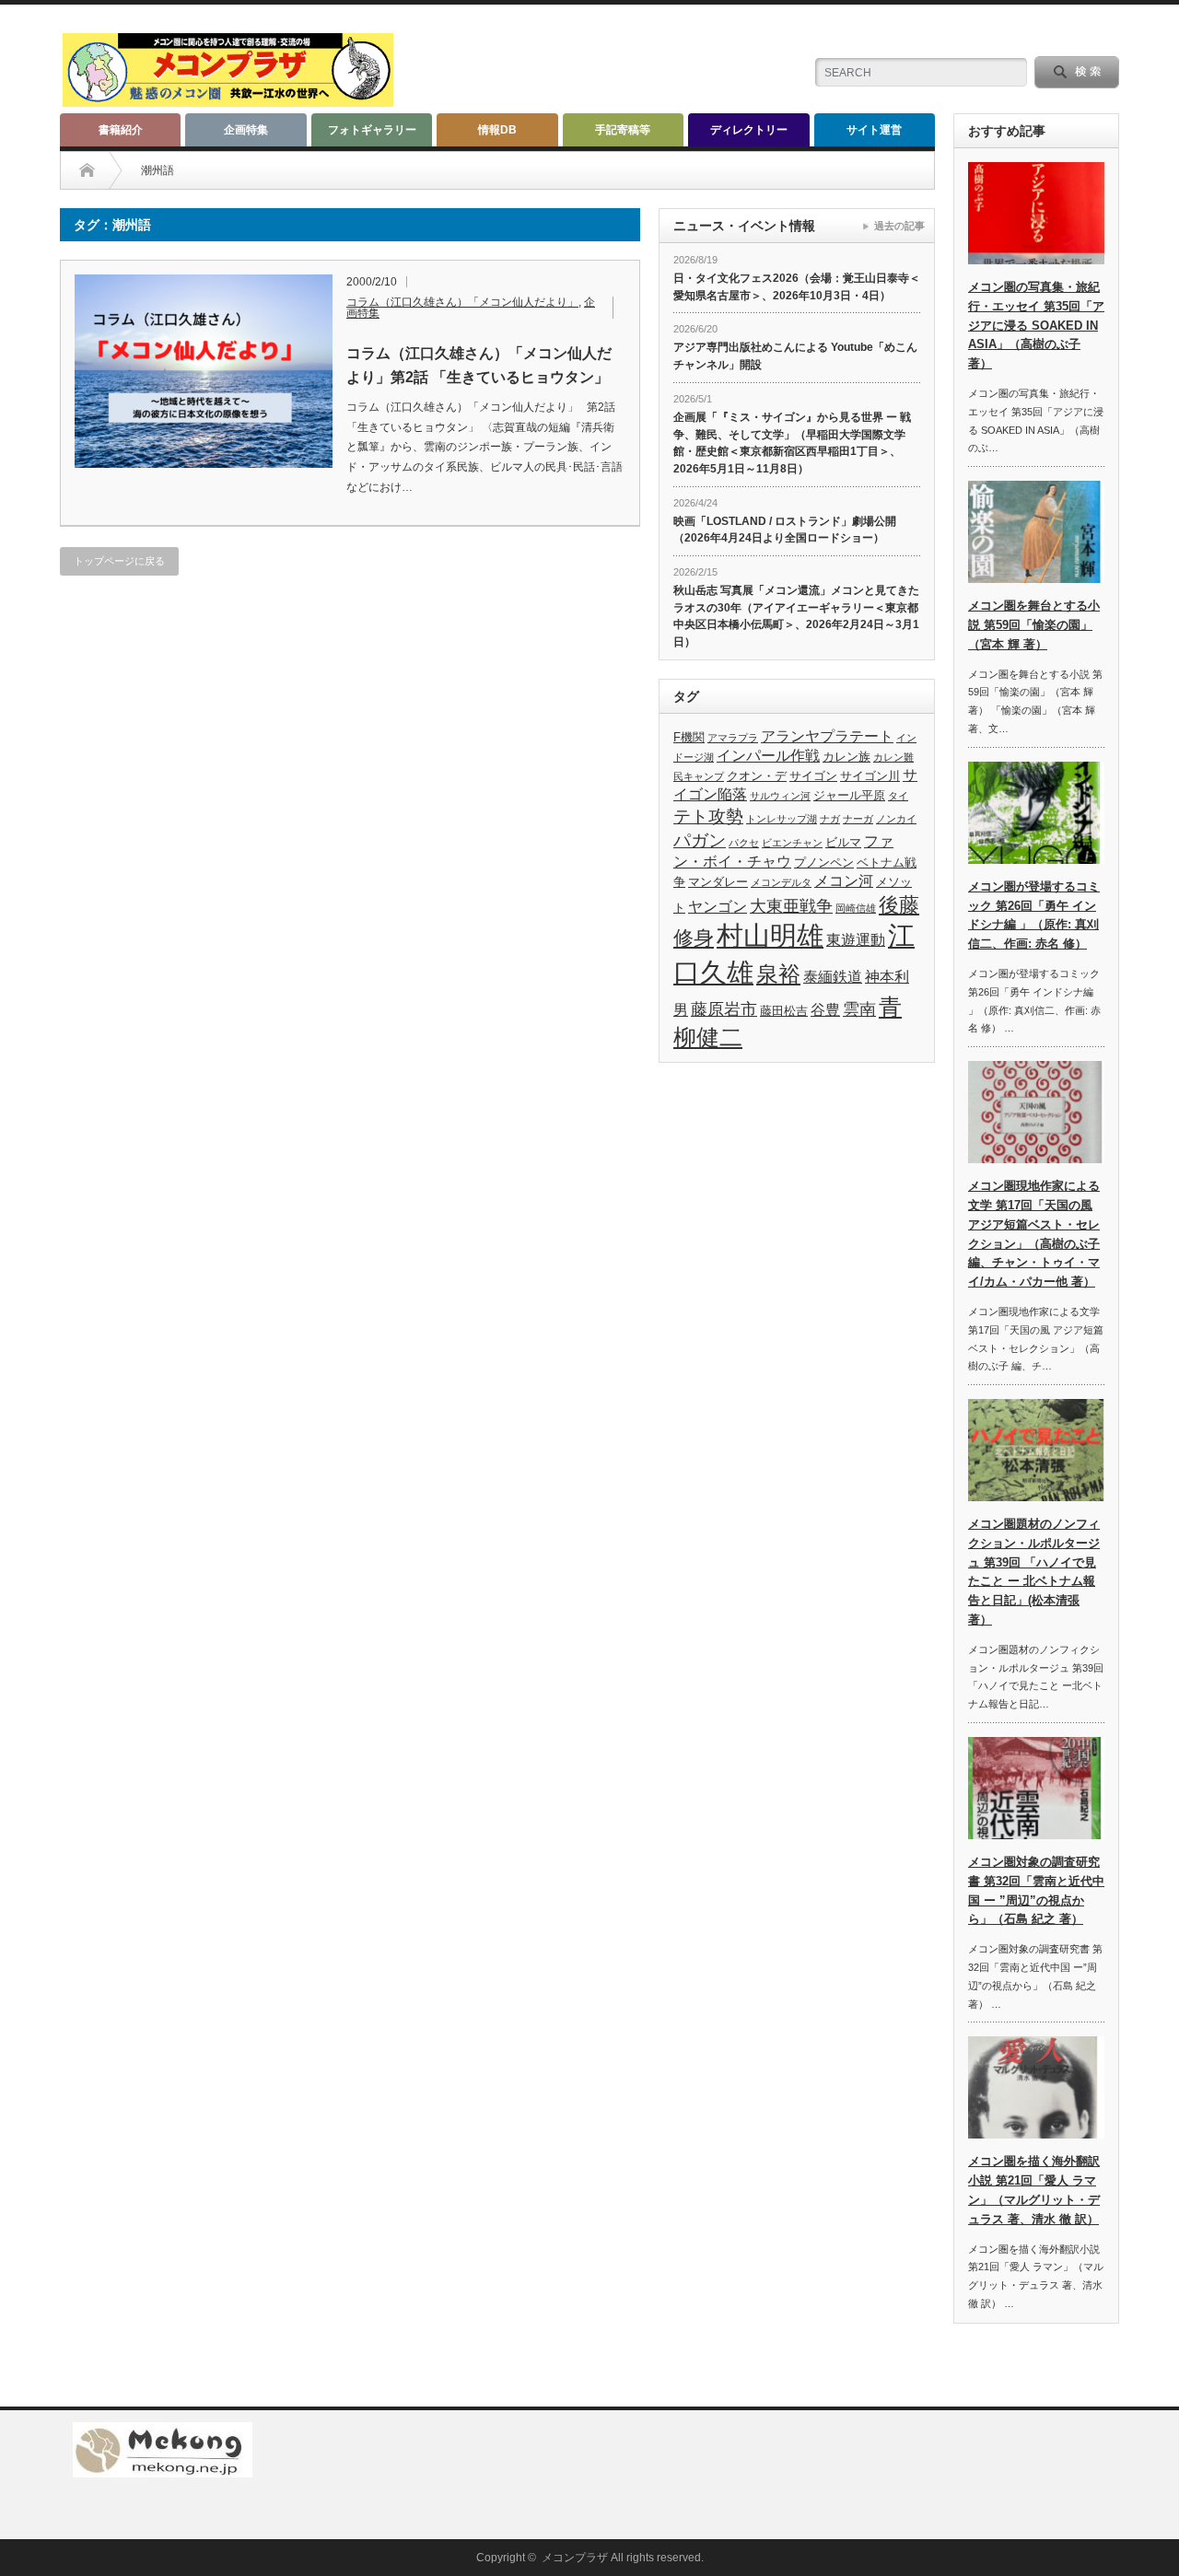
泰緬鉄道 (833, 977)
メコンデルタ (781, 882)
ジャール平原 (849, 795)
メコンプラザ (575, 2558)
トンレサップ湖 (782, 819)
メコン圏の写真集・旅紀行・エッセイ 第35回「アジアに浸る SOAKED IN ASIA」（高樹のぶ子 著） (1036, 325)
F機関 (689, 737)
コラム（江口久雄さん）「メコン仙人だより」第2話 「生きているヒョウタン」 (479, 365)
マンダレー (718, 882)
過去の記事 (899, 226)
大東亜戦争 (791, 906)
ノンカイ (896, 819)
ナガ (830, 819)
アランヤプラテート (827, 736)
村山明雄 (770, 935)
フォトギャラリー (372, 130)
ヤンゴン (718, 907)
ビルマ (843, 842)
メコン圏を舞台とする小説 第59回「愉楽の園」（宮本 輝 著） (1034, 625)
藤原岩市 (724, 1009)
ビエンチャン (792, 843)
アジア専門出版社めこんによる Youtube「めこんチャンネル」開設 (795, 356)
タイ (898, 796)
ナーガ (858, 819)
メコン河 (844, 881)
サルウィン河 (780, 796)
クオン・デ (757, 776)
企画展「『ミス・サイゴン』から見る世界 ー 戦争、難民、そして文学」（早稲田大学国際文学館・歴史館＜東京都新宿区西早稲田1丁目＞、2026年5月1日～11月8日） (792, 443)
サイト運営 (874, 130)
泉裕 (778, 974)
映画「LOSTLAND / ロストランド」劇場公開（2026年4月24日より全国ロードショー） (785, 530)
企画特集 (246, 130)
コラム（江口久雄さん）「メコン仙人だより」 (462, 302)
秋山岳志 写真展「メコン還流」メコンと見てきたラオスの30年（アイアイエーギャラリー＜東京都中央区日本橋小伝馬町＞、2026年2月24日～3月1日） (796, 616)
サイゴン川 (870, 776)
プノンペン (824, 863)
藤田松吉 (784, 1011)
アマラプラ (733, 738)
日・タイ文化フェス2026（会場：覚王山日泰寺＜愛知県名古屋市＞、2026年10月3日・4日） (797, 287)
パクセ (744, 843)
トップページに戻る (119, 561)
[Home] (87, 170)
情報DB (497, 130)
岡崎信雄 (856, 908)
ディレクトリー (749, 130)
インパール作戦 (768, 756)
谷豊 (825, 1010)
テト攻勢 (708, 816)
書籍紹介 (121, 130)
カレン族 (846, 757)
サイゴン (813, 776)
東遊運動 (856, 940)
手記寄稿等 (623, 130)
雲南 (859, 1009)
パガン (700, 840)
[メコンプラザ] (228, 99)
